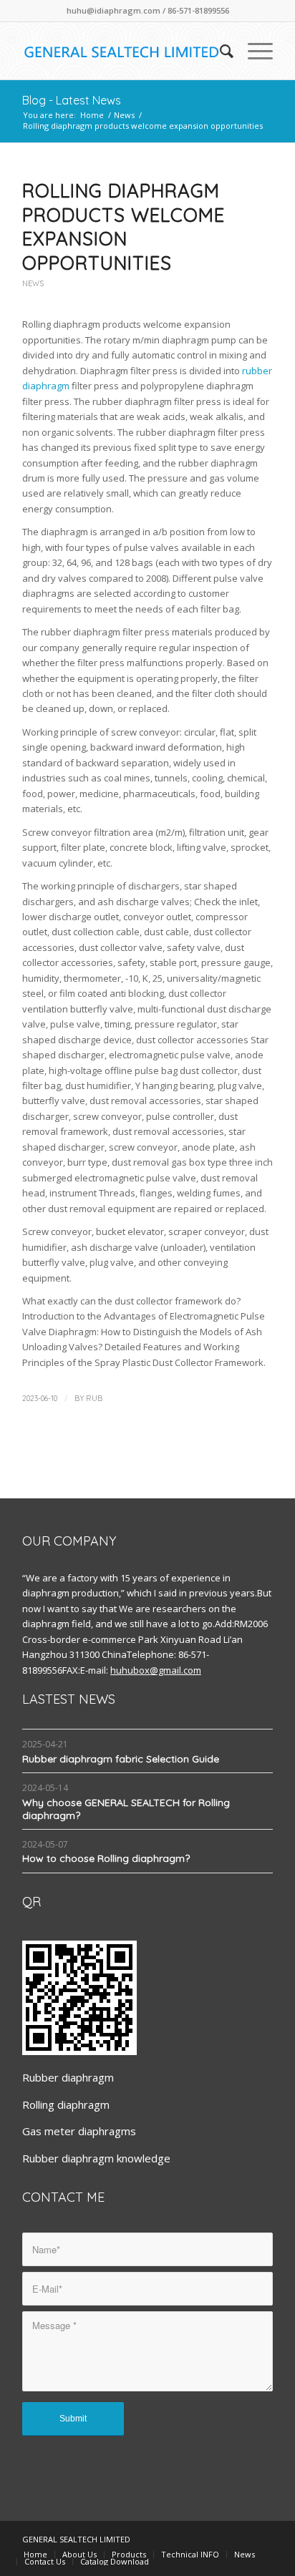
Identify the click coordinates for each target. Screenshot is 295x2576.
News (124, 115)
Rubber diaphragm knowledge (96, 2158)
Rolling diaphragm (66, 2104)
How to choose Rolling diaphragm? (106, 1858)
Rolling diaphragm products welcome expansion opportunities (124, 227)
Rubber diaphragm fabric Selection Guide (121, 1759)
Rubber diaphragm (68, 2077)
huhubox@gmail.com (156, 1670)
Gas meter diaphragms (79, 2131)
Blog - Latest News (72, 100)
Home (92, 115)
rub (94, 1398)
